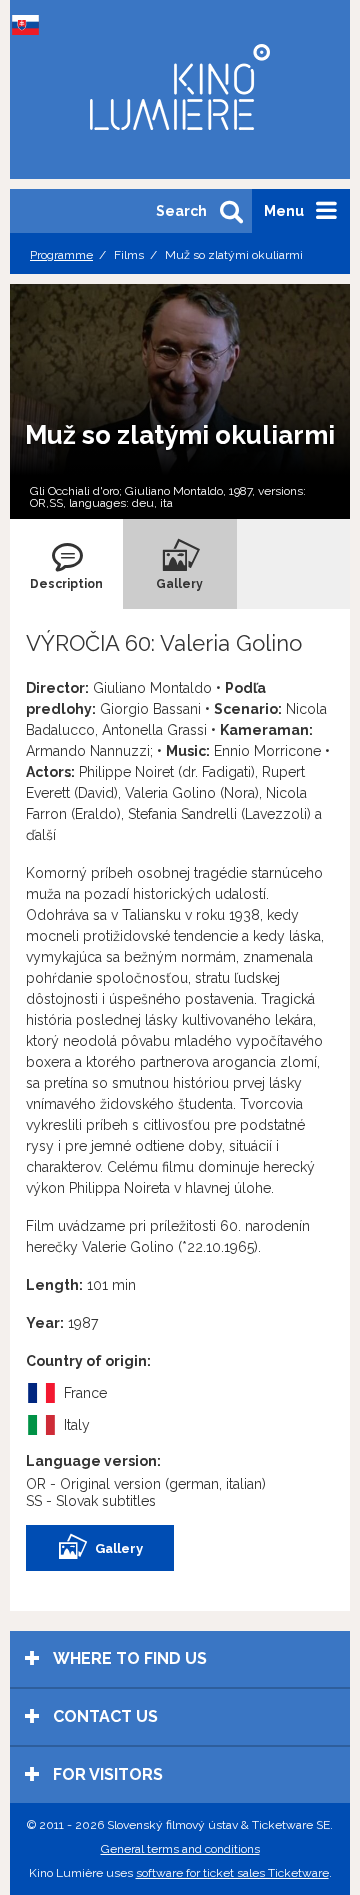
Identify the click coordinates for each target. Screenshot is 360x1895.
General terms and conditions (180, 1849)
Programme (61, 255)
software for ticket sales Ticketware (232, 1873)
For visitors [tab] (106, 1774)
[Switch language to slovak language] (30, 25)
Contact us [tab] (103, 1716)
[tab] (66, 564)
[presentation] (66, 564)
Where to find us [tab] (128, 1658)
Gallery (119, 1548)
